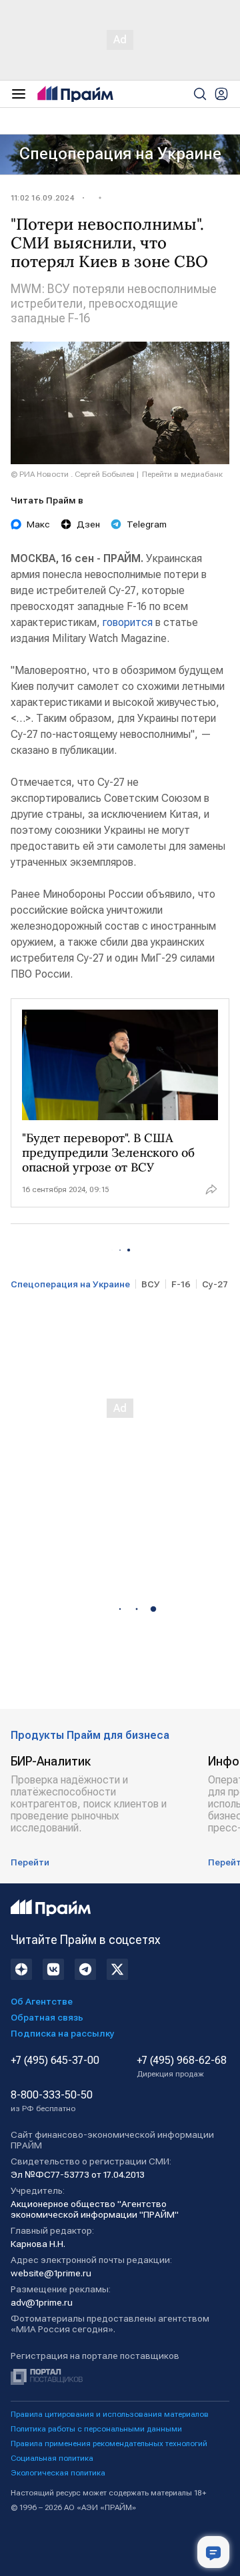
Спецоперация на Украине (120, 154)
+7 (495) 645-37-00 (55, 2061)
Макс (38, 524)
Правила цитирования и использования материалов (110, 2414)
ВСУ (151, 1284)
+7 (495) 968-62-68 (182, 2067)
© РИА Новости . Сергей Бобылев (73, 474)
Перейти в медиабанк (182, 474)
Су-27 (215, 1284)
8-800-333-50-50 (52, 2101)
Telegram (147, 524)
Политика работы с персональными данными (96, 2429)
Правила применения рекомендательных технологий (109, 2443)
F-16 (181, 1284)
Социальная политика (52, 2458)
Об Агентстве (42, 2001)
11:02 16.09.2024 (42, 198)
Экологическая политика (58, 2473)
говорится (128, 622)
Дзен (88, 524)
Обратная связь (47, 2017)
